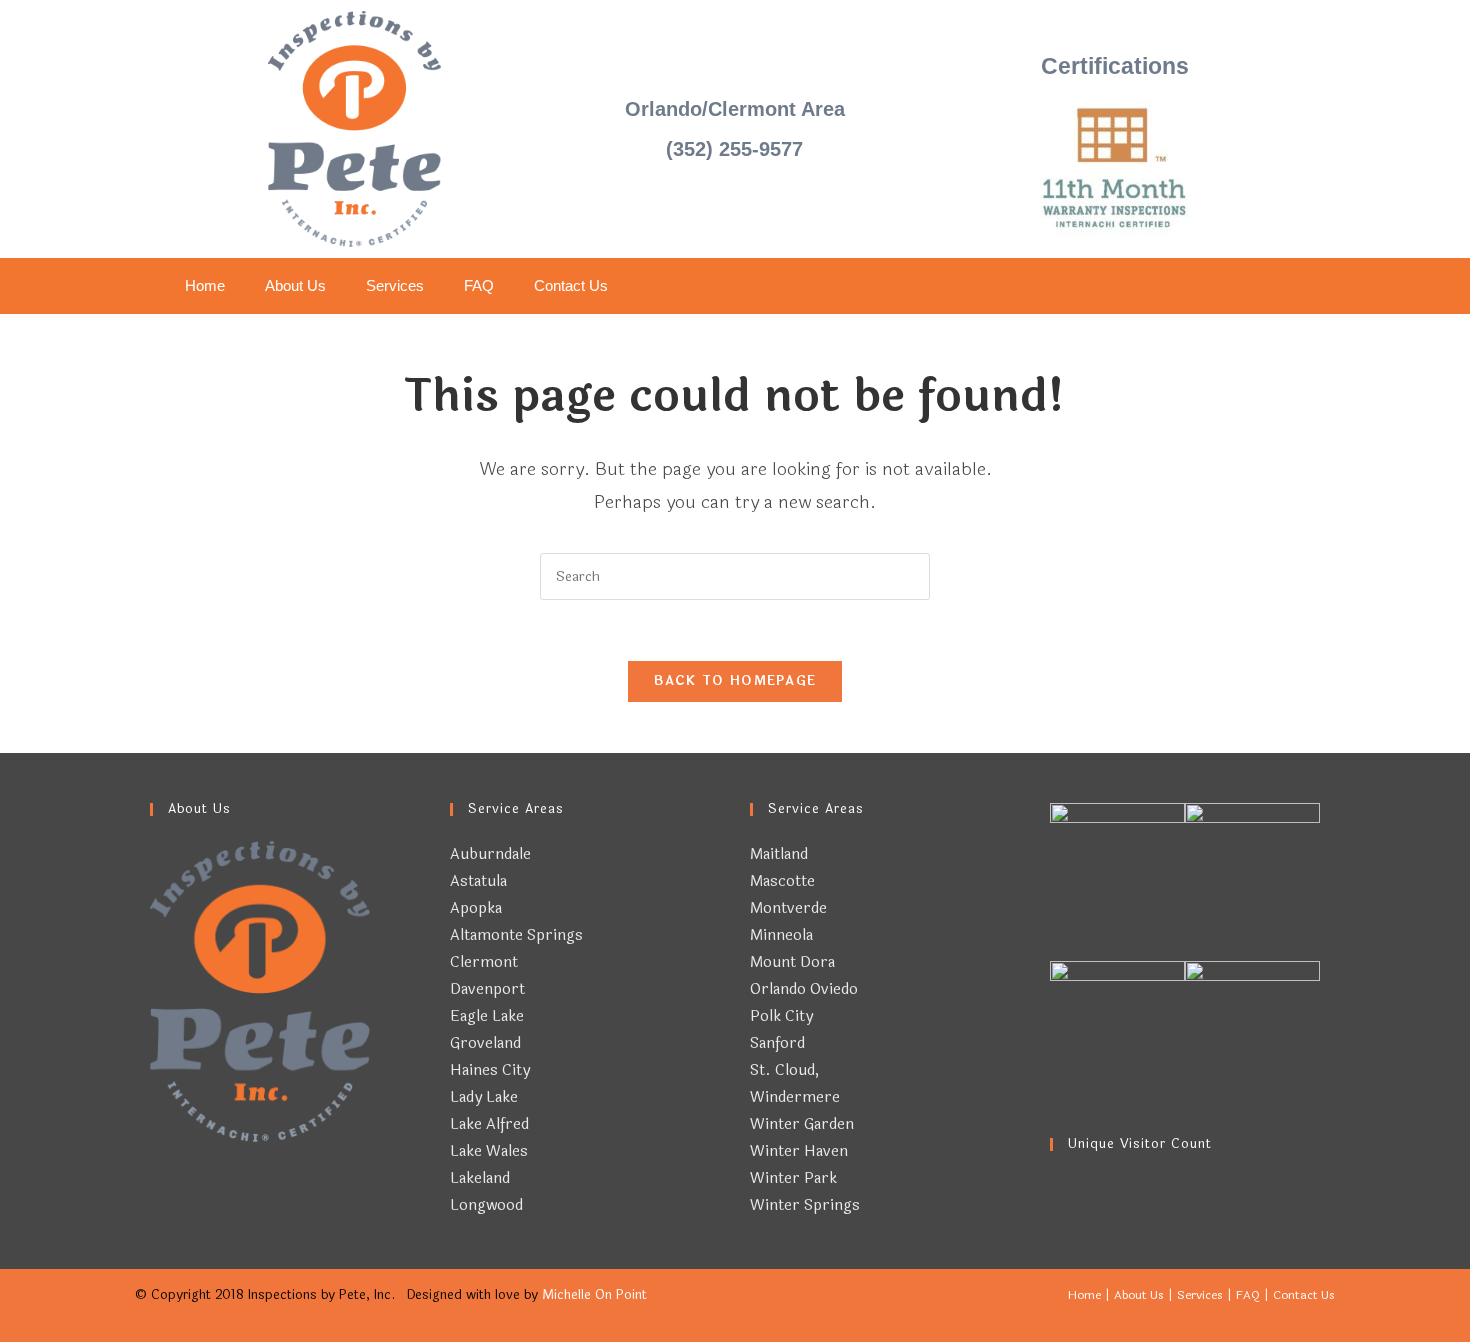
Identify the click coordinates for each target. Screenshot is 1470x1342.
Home (205, 285)
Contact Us (571, 285)
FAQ (479, 285)
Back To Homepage (735, 681)
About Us (295, 285)
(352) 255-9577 (734, 149)
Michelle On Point (594, 1295)
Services (395, 285)
